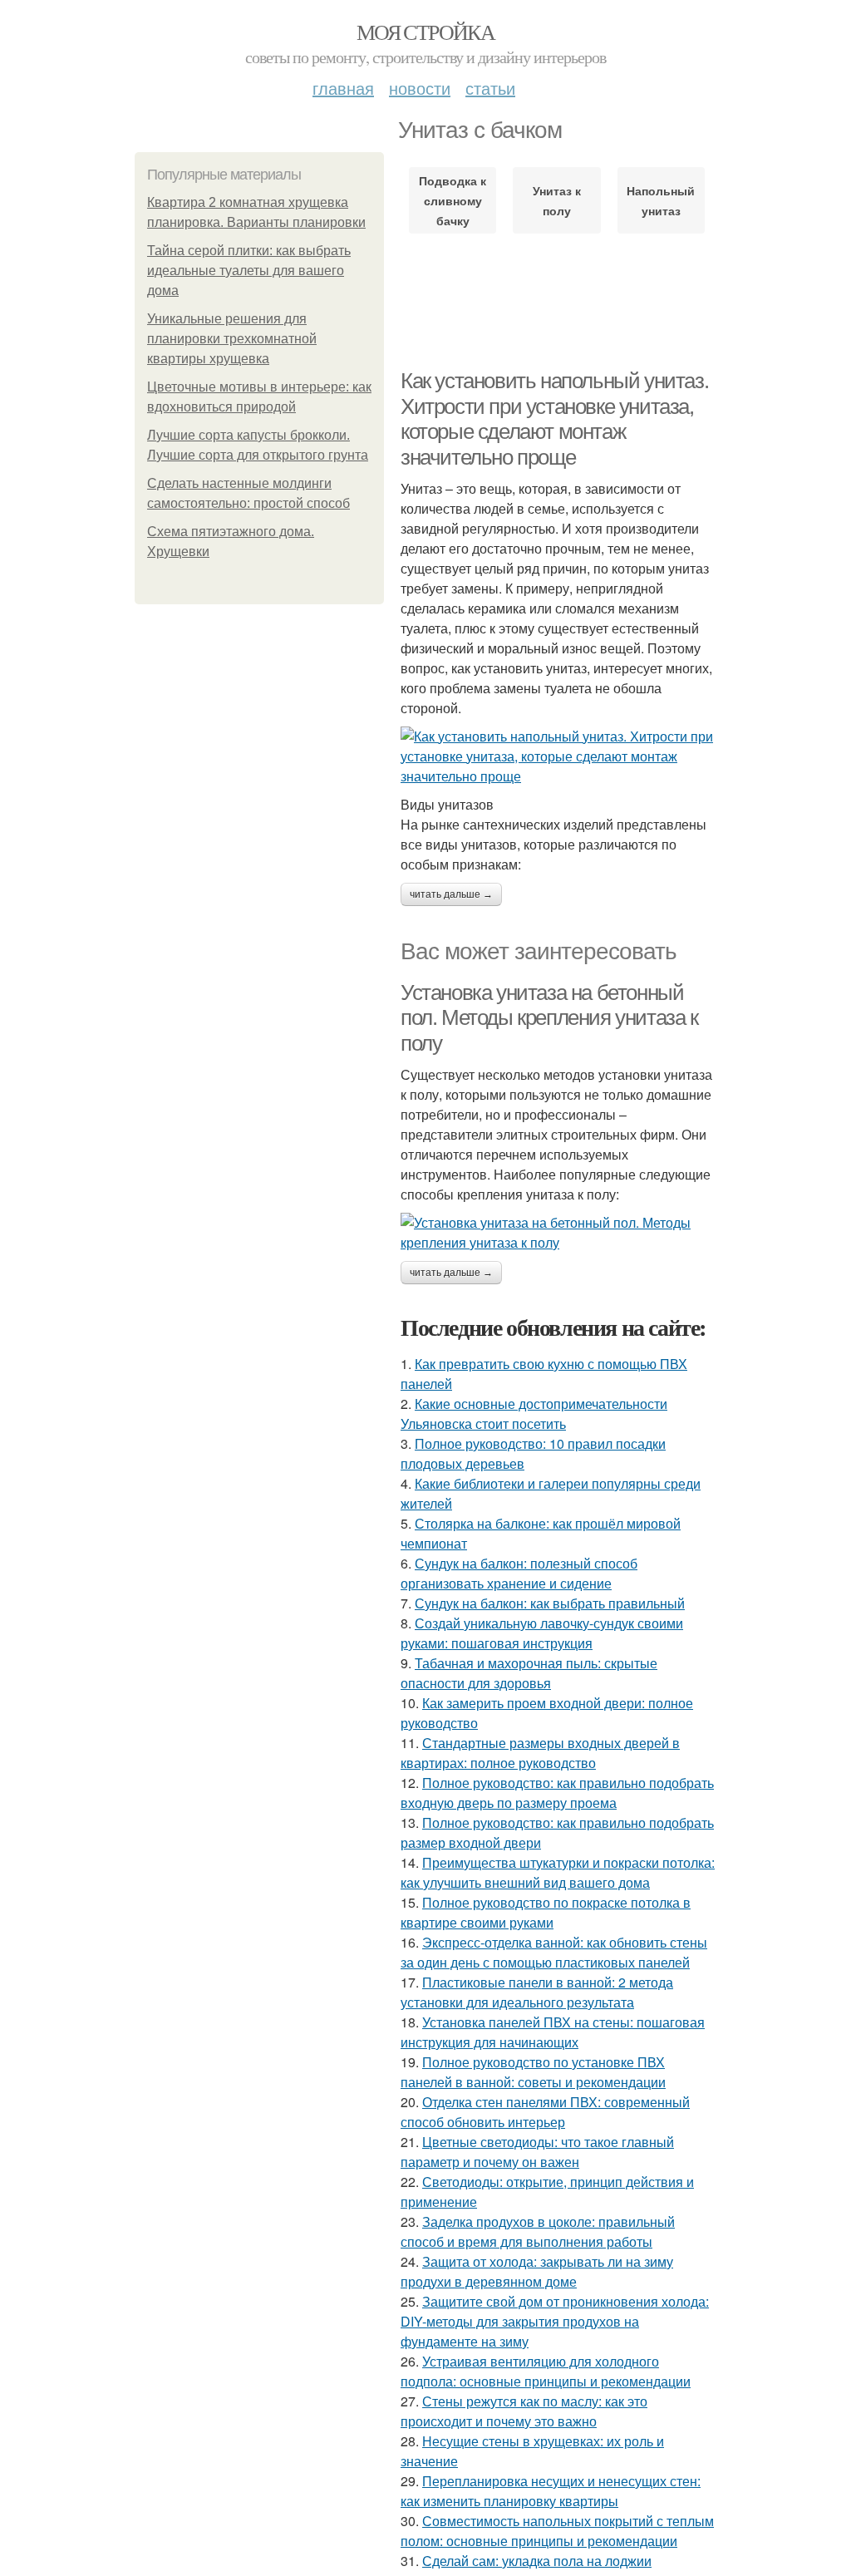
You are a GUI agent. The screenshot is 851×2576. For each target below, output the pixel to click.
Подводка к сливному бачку (453, 200)
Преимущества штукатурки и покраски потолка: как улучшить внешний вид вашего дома (558, 1872)
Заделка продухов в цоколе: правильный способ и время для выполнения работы (538, 2231)
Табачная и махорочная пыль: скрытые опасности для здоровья (529, 1673)
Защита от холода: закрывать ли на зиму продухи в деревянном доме (537, 2271)
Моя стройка (425, 32)
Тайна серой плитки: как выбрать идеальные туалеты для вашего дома (249, 271)
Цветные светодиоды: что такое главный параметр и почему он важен (537, 2152)
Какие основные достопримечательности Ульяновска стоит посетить (534, 1414)
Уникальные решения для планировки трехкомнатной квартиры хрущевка (232, 339)
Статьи (490, 88)
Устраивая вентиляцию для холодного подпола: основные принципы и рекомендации (546, 2371)
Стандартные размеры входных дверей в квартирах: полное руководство (540, 1753)
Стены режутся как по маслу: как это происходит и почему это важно (524, 2411)
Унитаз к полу (557, 200)
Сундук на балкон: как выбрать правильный (550, 1603)
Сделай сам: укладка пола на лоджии (537, 2561)
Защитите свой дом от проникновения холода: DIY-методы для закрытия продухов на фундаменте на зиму (555, 2321)
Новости (420, 88)
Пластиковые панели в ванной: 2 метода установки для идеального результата (537, 1992)
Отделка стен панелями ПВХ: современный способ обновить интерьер (545, 2112)
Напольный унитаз (661, 200)
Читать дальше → (451, 894)
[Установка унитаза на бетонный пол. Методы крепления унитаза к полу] (558, 1233)
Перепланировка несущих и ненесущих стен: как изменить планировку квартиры (551, 2491)
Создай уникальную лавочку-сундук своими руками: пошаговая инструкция (542, 1633)
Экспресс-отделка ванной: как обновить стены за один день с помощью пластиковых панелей (554, 1952)
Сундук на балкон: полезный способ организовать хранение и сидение (519, 1573)
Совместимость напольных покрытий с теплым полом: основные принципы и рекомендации (557, 2531)
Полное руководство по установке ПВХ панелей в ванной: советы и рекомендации (533, 2072)
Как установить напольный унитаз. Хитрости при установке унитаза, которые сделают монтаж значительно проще (554, 419)
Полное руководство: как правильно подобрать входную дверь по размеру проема (557, 1793)
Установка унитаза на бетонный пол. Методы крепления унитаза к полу (549, 1018)
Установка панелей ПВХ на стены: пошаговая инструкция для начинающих (553, 2032)
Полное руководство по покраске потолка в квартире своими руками (546, 1912)
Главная (343, 88)
